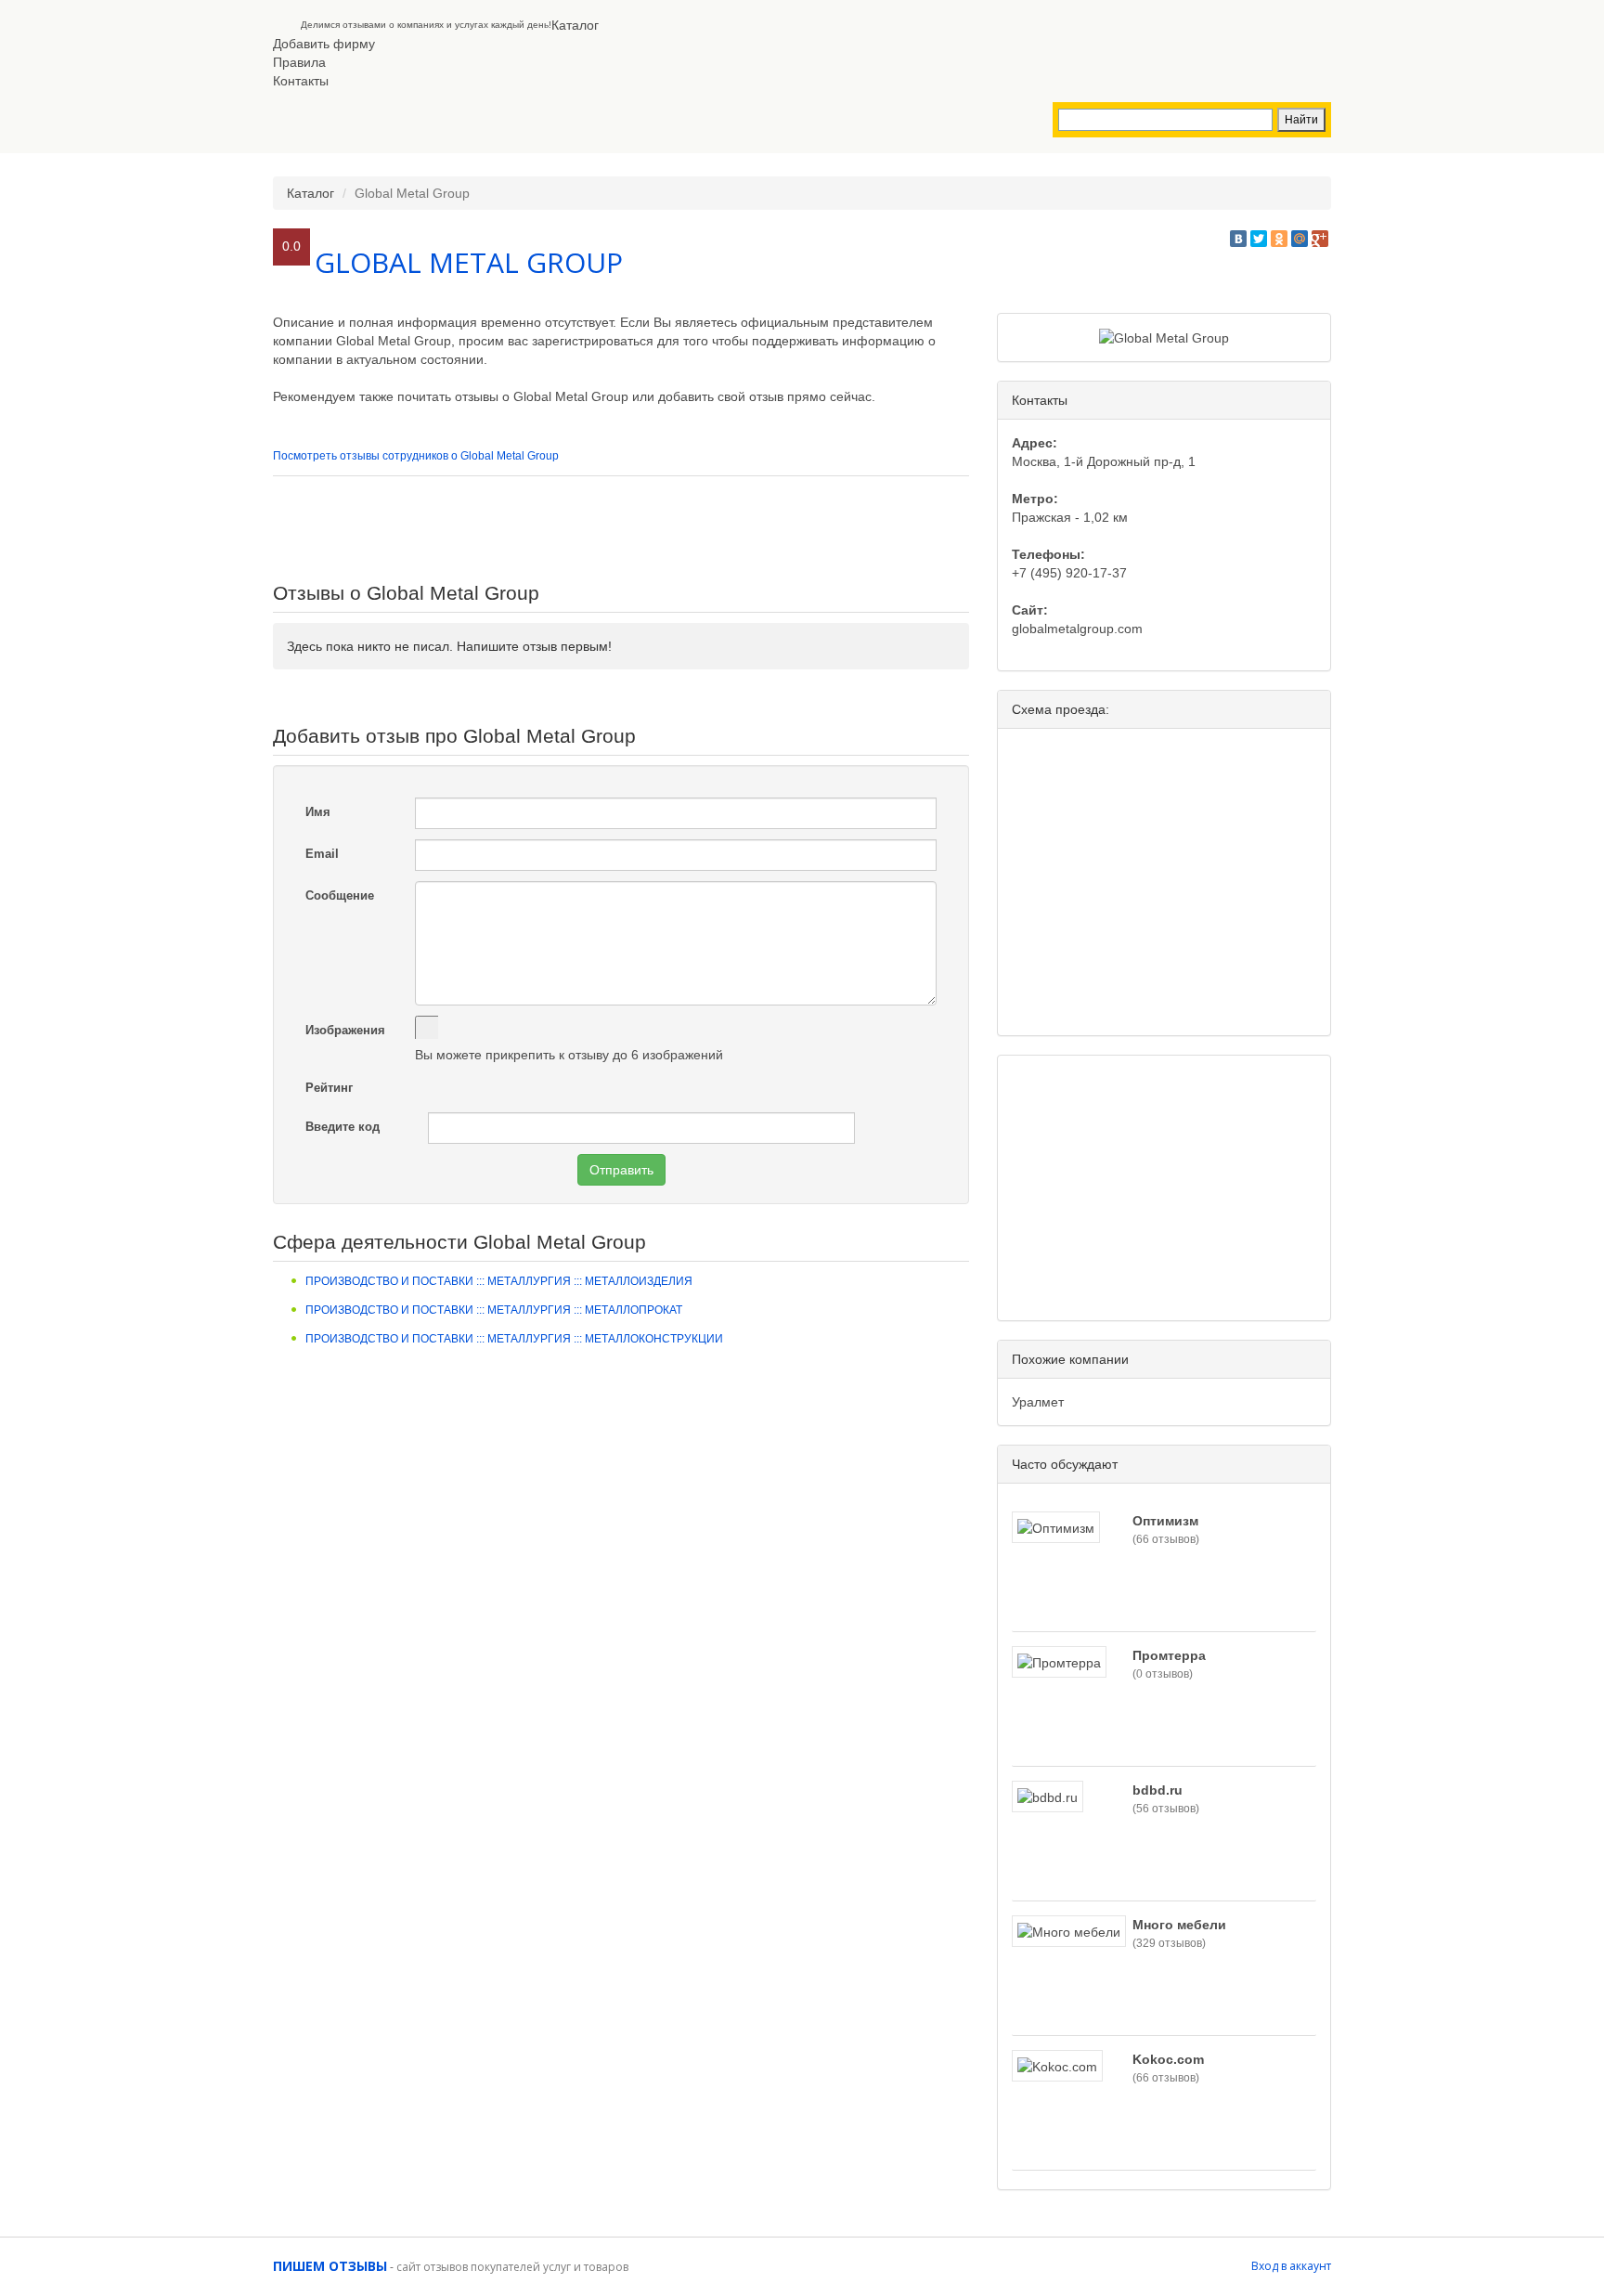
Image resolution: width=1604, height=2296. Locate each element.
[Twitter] (1259, 239)
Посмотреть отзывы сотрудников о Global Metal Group (416, 456)
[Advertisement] (621, 527)
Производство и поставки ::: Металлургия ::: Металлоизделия (499, 1281)
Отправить (621, 1170)
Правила (299, 62)
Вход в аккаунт (1291, 2266)
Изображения (345, 1030)
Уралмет (1038, 1402)
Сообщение (340, 895)
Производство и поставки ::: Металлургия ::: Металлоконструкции (514, 1339)
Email (322, 854)
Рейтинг (329, 1088)
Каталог (575, 25)
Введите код (343, 1127)
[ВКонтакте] (1238, 239)
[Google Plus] (1320, 239)
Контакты (301, 81)
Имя (318, 812)
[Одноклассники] (1279, 239)
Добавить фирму (324, 44)
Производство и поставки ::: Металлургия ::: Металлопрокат (494, 1310)
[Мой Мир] (1300, 239)
